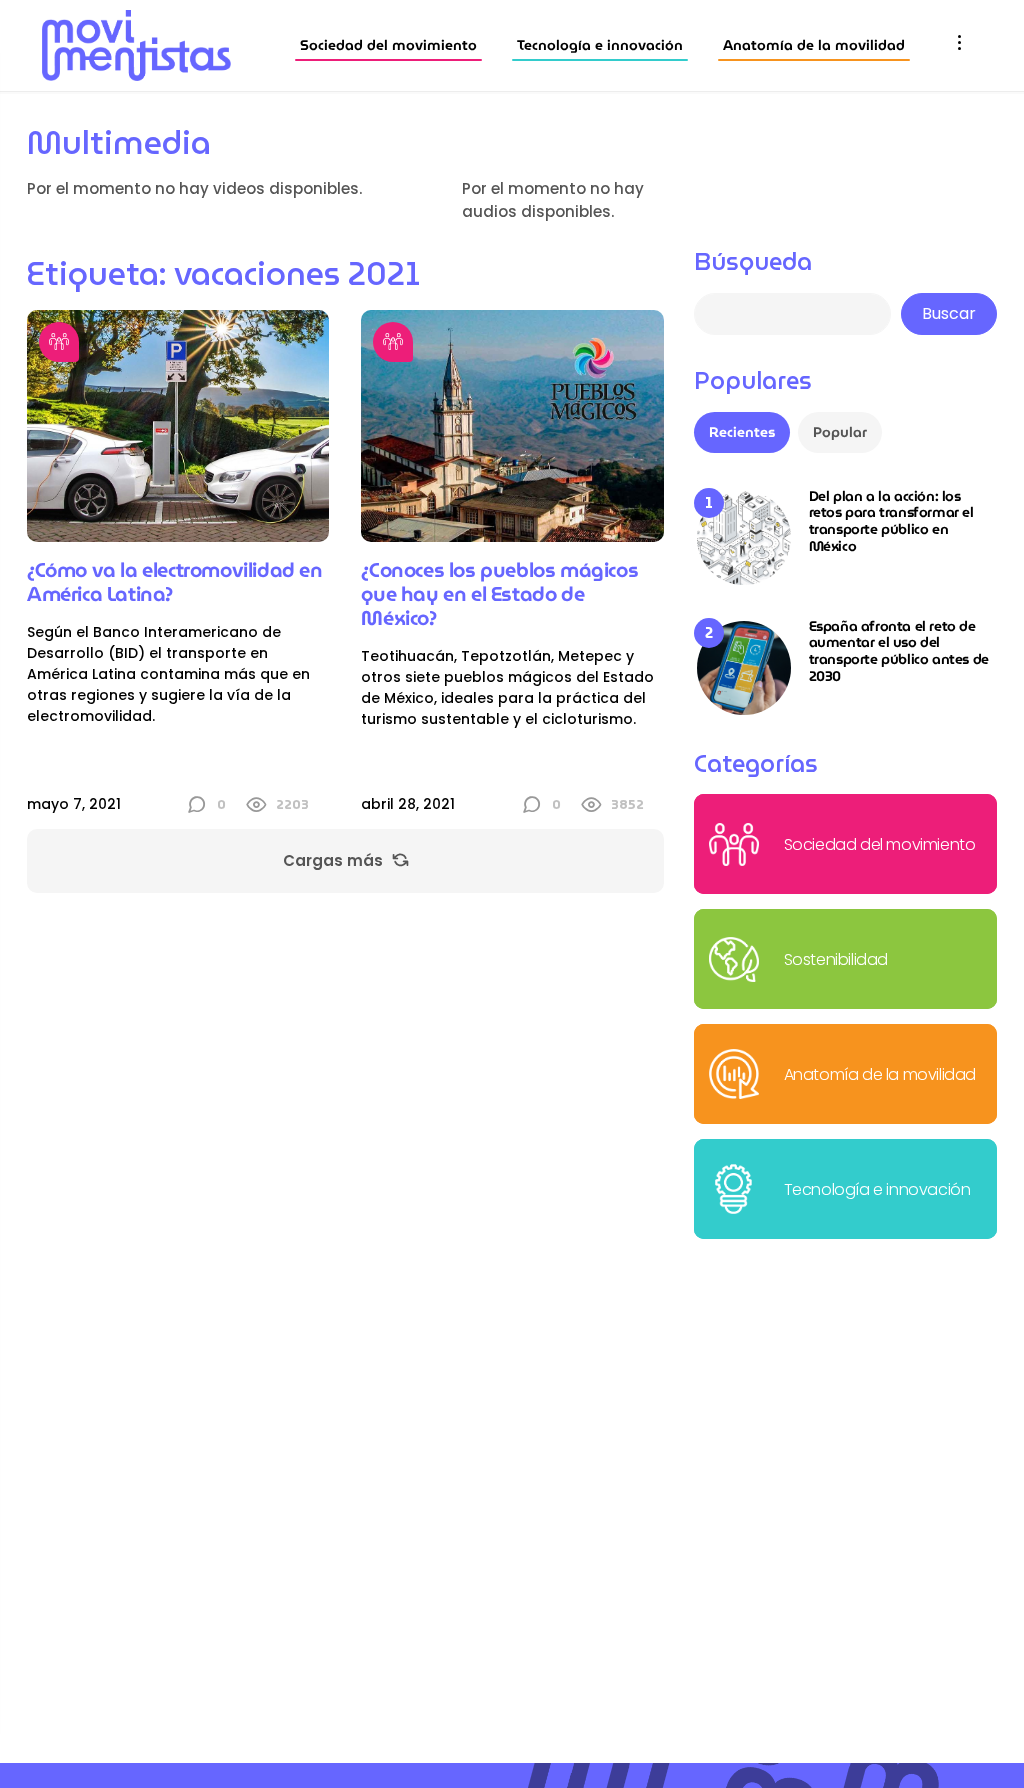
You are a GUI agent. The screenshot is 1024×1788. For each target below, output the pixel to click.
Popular (840, 432)
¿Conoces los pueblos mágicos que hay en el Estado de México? (499, 594)
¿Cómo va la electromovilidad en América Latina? (175, 582)
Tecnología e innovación (600, 45)
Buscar (949, 313)
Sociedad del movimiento (388, 45)
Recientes (742, 432)
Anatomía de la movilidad (814, 45)
